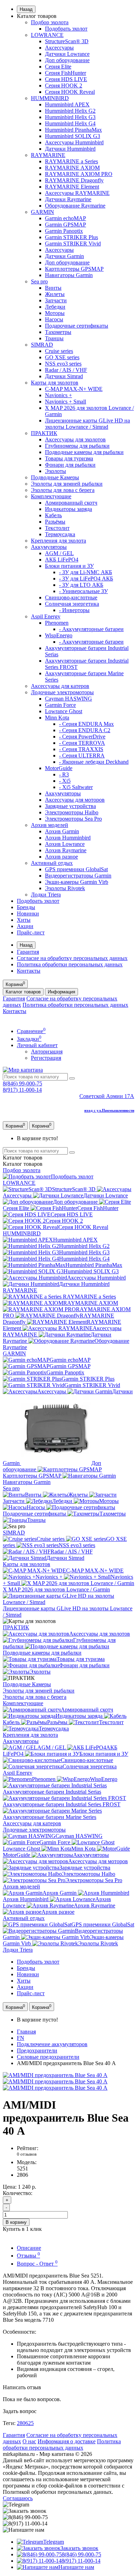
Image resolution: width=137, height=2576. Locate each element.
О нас (29, 2441)
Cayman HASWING (68, 699)
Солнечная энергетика (72, 604)
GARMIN (43, 212)
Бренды (26, 907)
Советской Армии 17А (107, 1096)
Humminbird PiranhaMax (73, 130)
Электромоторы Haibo (72, 812)
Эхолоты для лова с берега (63, 490)
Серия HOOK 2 (64, 86)
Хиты (24, 920)
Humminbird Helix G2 (70, 111)
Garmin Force (60, 705)
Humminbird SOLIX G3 (73, 136)
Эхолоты (56, 471)
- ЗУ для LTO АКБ (81, 585)
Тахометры (58, 332)
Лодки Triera (46, 895)
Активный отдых (52, 863)
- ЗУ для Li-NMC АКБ (86, 572)
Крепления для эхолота (58, 541)
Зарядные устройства (70, 806)
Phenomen (57, 623)
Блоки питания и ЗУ (69, 566)
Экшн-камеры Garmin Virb (77, 882)
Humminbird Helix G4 (70, 123)
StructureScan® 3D (67, 41)
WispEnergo (59, 635)
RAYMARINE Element (72, 187)
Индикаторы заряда (68, 509)
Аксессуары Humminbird (74, 142)
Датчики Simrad (64, 376)
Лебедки (55, 307)
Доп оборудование (67, 60)
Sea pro (39, 281)
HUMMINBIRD (50, 98)
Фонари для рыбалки (70, 465)
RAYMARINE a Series (71, 161)
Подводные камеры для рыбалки (84, 452)
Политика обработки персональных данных (70, 964)
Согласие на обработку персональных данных (72, 958)
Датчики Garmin (64, 256)
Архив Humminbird (68, 838)
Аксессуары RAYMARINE (77, 193)
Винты (53, 288)
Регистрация (46, 1058)
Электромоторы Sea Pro (73, 819)
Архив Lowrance (65, 844)
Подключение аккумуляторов (52, 2044)
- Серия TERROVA (82, 743)
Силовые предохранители (48, 2057)
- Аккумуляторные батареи (91, 629)
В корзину (16, 2222)
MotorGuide (59, 768)
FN (21, 2038)
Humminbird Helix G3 (70, 117)
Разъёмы (55, 522)
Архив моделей (50, 825)
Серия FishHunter (66, 73)
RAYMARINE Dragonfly (74, 180)
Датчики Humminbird (70, 149)
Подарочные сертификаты (77, 326)
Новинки (28, 914)
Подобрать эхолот (66, 29)
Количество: (18, 2193)
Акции (25, 926)
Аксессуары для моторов (75, 800)
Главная (26, 2032)
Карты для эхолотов (55, 383)
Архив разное (61, 857)
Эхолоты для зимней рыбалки (67, 484)
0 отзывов (27, 2154)
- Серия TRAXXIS (81, 749)
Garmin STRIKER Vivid (73, 244)
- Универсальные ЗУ (83, 591)
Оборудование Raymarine (75, 206)
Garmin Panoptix (64, 231)
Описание (29, 2248)
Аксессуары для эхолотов (75, 439)
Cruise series (59, 351)
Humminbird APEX (67, 104)
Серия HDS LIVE (66, 79)
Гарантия (28, 952)
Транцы (54, 338)
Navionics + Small (66, 402)
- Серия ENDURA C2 (85, 730)
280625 (25, 2423)
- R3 (64, 774)
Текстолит (57, 528)
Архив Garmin (62, 831)
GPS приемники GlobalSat (76, 869)
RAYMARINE (48, 155)
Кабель (53, 515)
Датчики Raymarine (68, 199)
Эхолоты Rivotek (65, 888)
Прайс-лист (31, 932)
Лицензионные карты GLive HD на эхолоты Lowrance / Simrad (87, 424)
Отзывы (28, 2256)
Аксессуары (59, 48)
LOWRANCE (47, 35)
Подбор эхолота (50, 22)
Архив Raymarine (66, 850)
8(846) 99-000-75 (22, 1083)
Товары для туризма (69, 458)
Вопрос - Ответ (37, 2264)
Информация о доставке (67, 2441)
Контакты (29, 971)
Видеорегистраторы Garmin (78, 876)
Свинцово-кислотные (71, 597)
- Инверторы (74, 610)
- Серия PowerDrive (82, 737)
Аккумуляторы (49, 547)
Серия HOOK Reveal (70, 92)
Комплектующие (51, 496)
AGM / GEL (59, 553)
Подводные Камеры (55, 477)
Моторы (55, 313)
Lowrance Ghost (64, 711)
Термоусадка (60, 534)
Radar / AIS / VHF (66, 370)
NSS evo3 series (63, 364)
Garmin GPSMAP (66, 225)
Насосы (54, 319)
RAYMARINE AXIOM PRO (79, 174)
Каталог (23, 1164)
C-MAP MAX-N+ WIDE (74, 389)
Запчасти (56, 300)
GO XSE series (62, 357)
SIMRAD (42, 345)
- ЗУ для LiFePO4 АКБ (86, 579)
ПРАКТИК (44, 433)
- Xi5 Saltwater (76, 787)
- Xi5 (65, 781)
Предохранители (37, 2051)
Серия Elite (58, 67)
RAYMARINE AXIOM (72, 168)
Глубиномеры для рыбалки (77, 446)
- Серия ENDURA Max (86, 724)
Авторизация (47, 1052)
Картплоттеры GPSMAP (74, 269)
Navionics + (58, 395)
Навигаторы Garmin (69, 275)
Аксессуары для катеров (60, 686)
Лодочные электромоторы (62, 692)
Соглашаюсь (18, 2498)
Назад (26, 9)
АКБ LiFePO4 (62, 560)
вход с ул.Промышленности (109, 1110)
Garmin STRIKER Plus (71, 237)
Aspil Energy (46, 616)
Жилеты (55, 294)
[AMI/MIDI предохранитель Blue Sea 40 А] (55, 2075)
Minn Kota (57, 718)
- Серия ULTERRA (82, 755)
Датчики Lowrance (67, 54)
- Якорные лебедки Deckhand (94, 762)
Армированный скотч (71, 503)
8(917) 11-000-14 (22, 1090)
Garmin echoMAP (66, 218)
